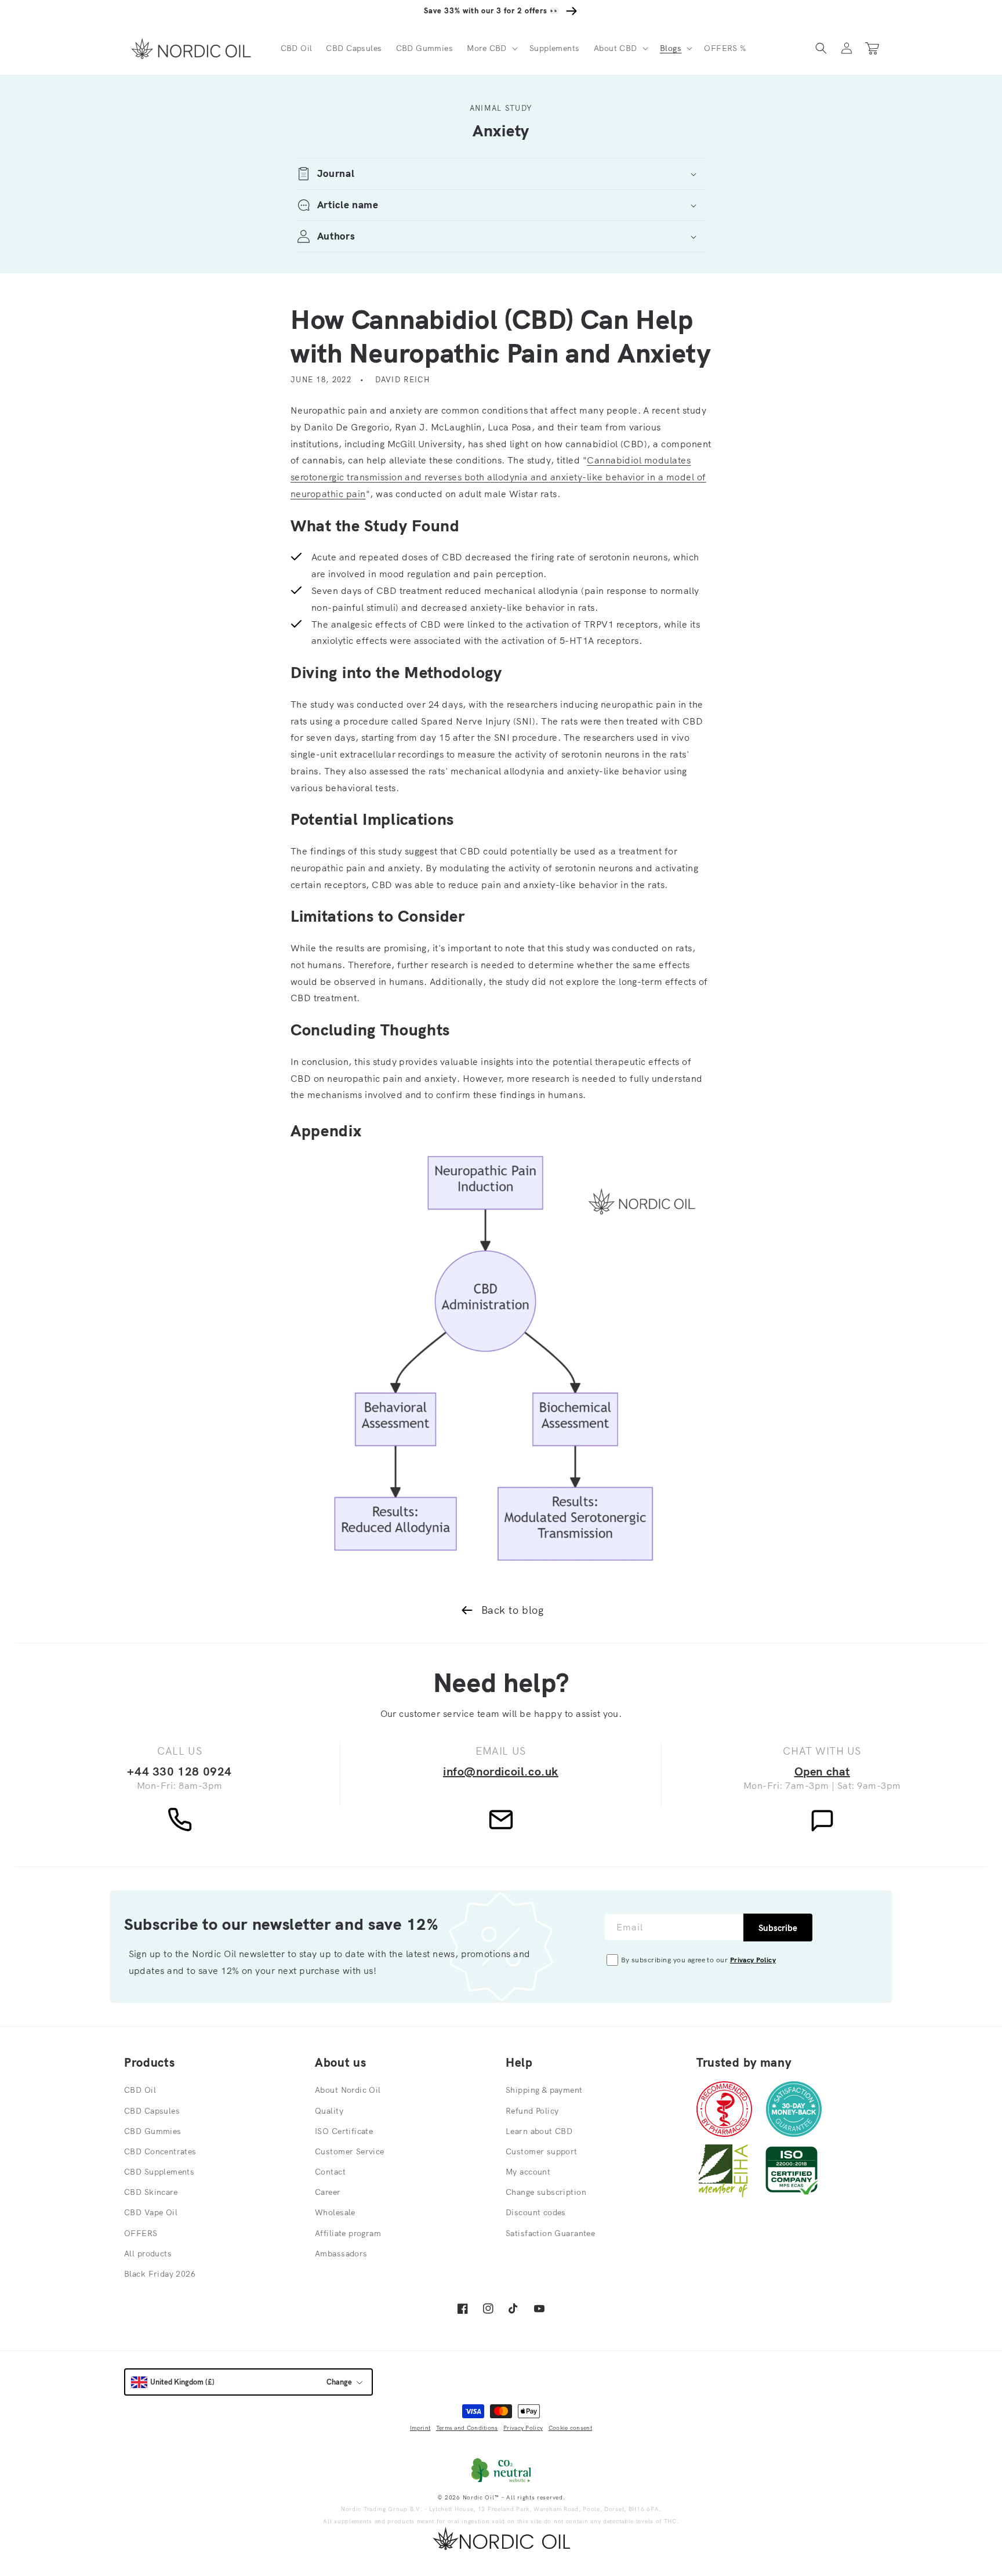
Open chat (822, 1771)
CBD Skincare (151, 2192)
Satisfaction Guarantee (550, 2233)
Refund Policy (532, 2111)
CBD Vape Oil (151, 2212)
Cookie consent (570, 2428)
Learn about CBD (539, 2131)
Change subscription (546, 2192)
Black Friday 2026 (160, 2274)
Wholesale (335, 2212)
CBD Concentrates (160, 2151)
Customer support (542, 2151)
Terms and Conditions (467, 2428)
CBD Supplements (159, 2172)
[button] (491, 48)
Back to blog (512, 1610)
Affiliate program (348, 2233)
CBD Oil (140, 2090)
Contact (330, 2172)
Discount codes (536, 2212)
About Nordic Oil (348, 2090)
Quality (329, 2111)
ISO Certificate (344, 2131)
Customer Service (350, 2151)
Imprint (420, 2428)
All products (148, 2253)
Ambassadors (341, 2253)
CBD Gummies (153, 2131)
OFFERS (141, 2233)
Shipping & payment (544, 2090)
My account (528, 2172)
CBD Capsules (152, 2111)
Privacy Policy (753, 1960)
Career (328, 2192)
